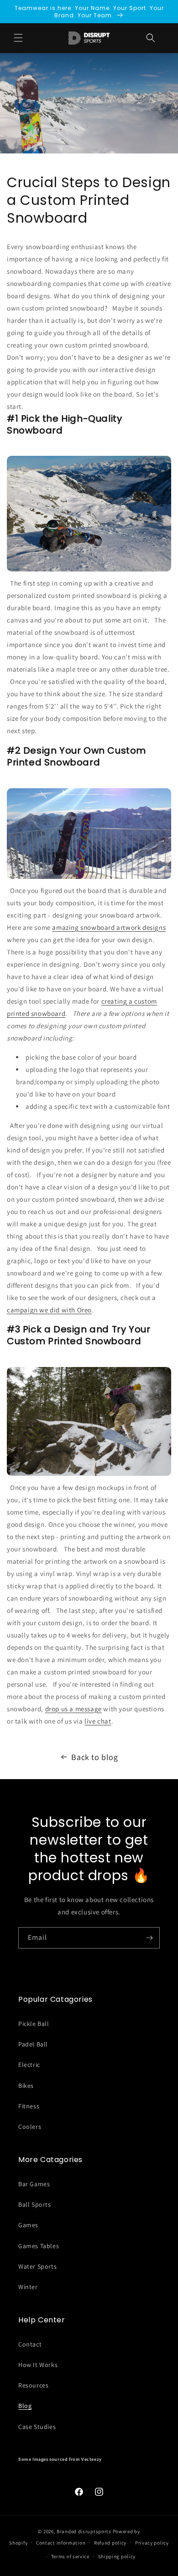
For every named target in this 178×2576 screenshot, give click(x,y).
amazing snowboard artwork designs (109, 927)
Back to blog (94, 1757)
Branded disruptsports (84, 2531)
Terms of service (70, 2556)
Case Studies (37, 2427)
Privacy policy (152, 2543)
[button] (151, 38)
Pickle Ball (34, 2024)
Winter (28, 2287)
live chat (98, 1721)
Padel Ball (33, 2044)
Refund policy (110, 2543)
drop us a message (73, 1709)
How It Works (38, 2365)
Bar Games (34, 2184)
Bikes (26, 2086)
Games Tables (39, 2246)
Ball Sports (35, 2204)
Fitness (29, 2106)
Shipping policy (117, 2556)
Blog (25, 2406)
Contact (30, 2344)
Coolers (30, 2127)
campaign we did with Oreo (49, 1310)
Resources (33, 2385)
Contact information (61, 2543)
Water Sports (37, 2266)
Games (28, 2225)
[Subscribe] (149, 1938)
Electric (29, 2065)
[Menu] (18, 38)
